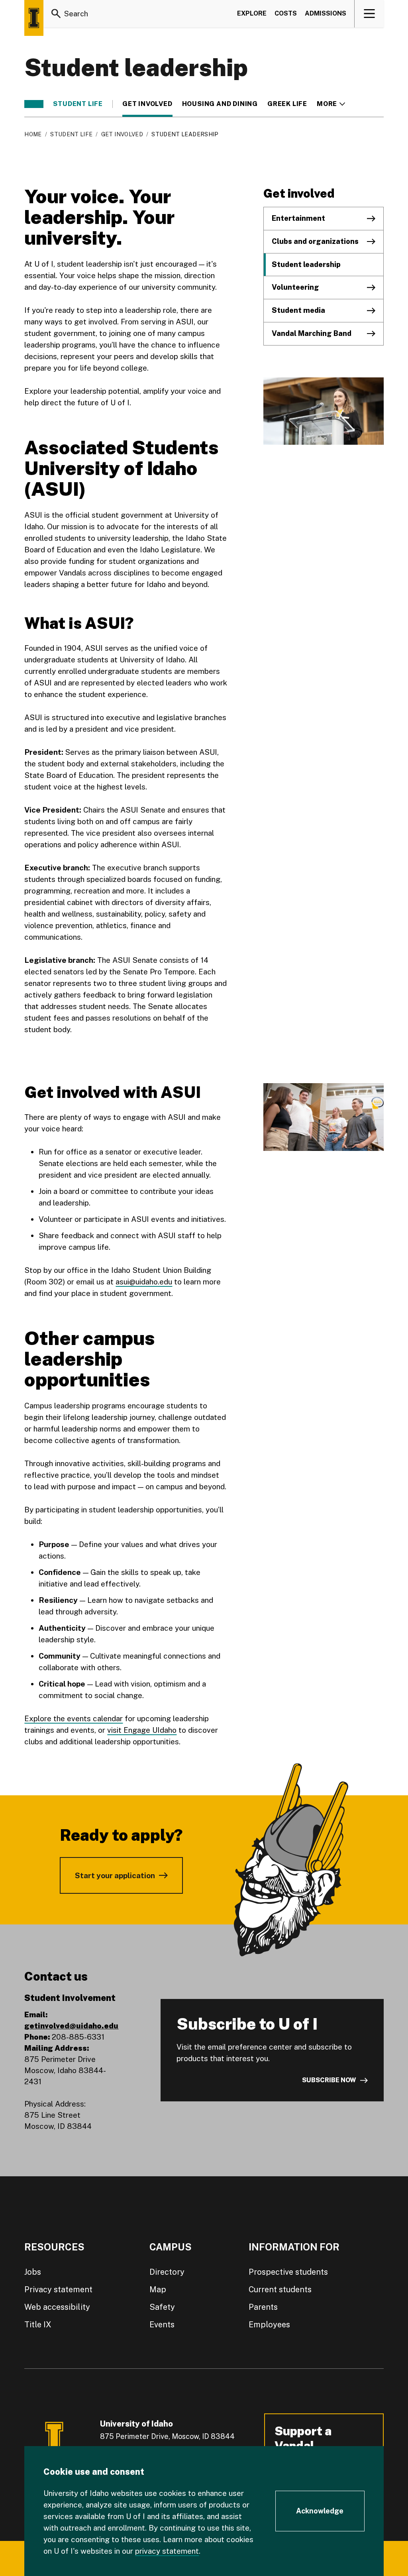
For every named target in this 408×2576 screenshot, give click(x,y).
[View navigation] (370, 14)
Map (158, 2289)
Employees (269, 2325)
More (331, 104)
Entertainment (298, 218)
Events (162, 2325)
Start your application (115, 1875)
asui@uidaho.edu (144, 1282)
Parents (263, 2307)
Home (33, 134)
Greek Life (287, 104)
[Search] (56, 14)
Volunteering (295, 287)
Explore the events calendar (74, 1718)
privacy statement (167, 2551)
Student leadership (306, 264)
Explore (252, 13)
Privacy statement (58, 2289)
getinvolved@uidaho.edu (71, 2026)
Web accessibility (57, 2307)
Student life (78, 104)
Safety (162, 2307)
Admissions (326, 13)
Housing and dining (220, 104)
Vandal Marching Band (312, 333)
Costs (286, 13)
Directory (167, 2272)
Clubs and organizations (315, 241)
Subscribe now (329, 2080)
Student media (298, 310)
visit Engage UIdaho (142, 1730)
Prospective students (288, 2272)
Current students (280, 2289)
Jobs (33, 2272)
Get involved (147, 104)
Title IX (38, 2325)
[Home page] (34, 18)
